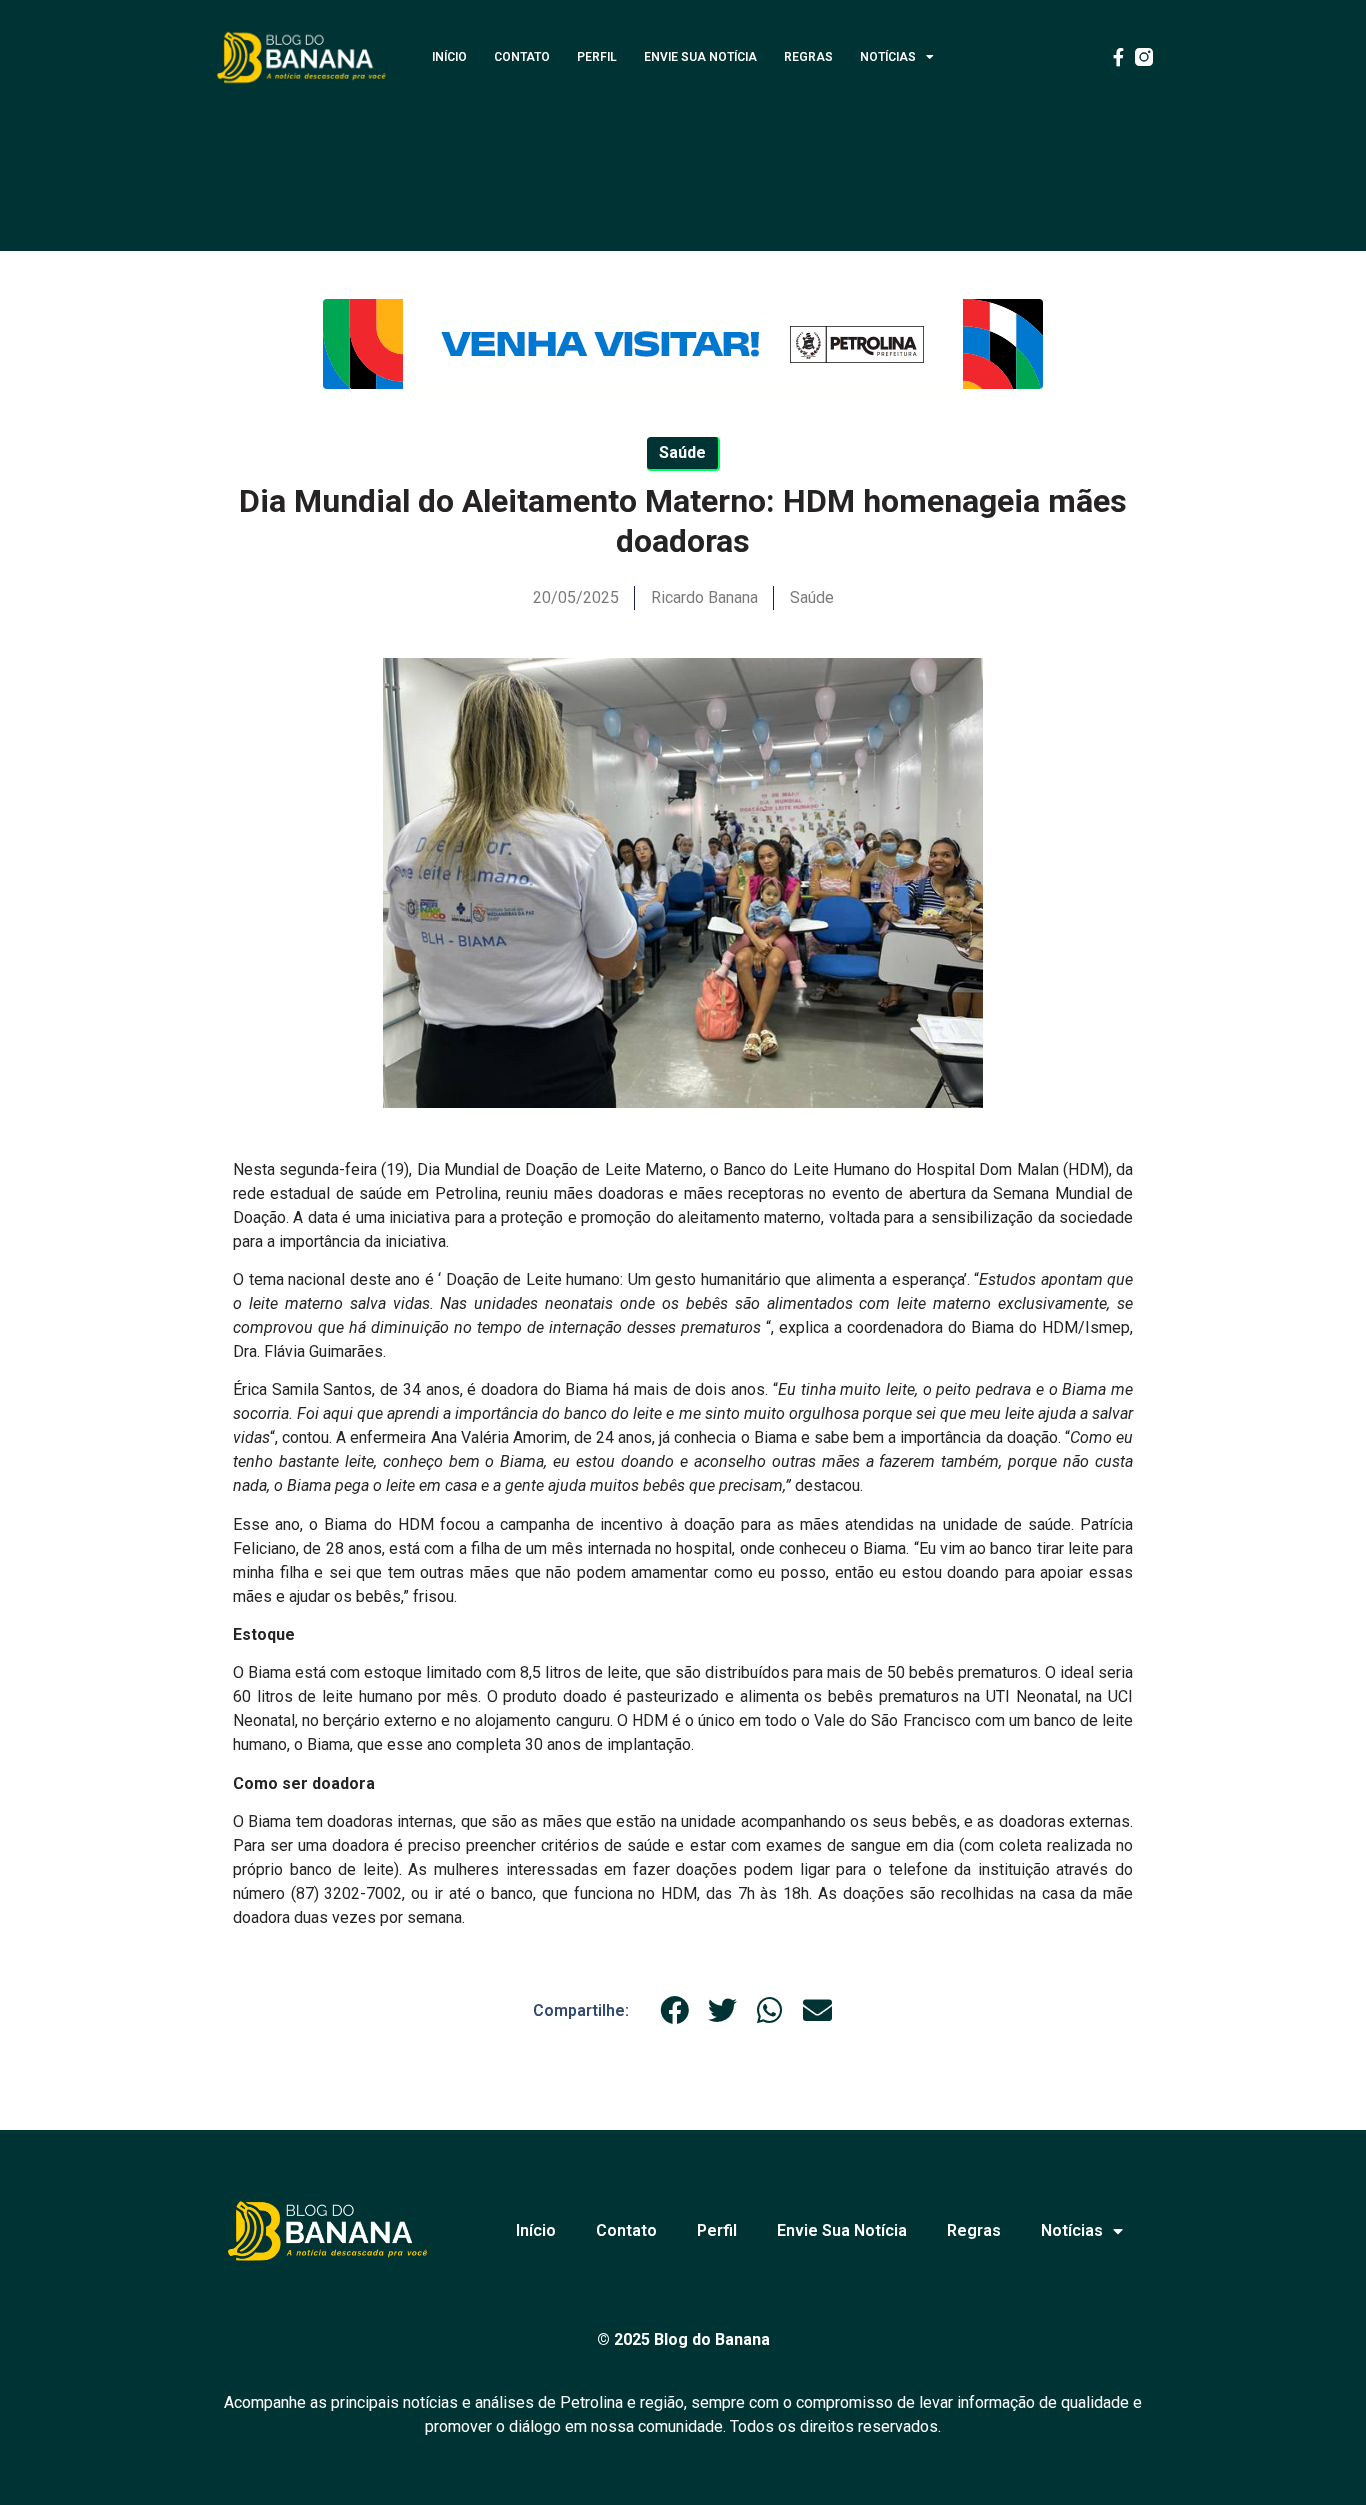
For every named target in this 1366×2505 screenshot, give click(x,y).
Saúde (812, 597)
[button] (675, 2011)
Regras (808, 57)
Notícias (888, 57)
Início (449, 57)
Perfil (597, 57)
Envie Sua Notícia (700, 57)
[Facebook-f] (1118, 57)
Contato (522, 57)
